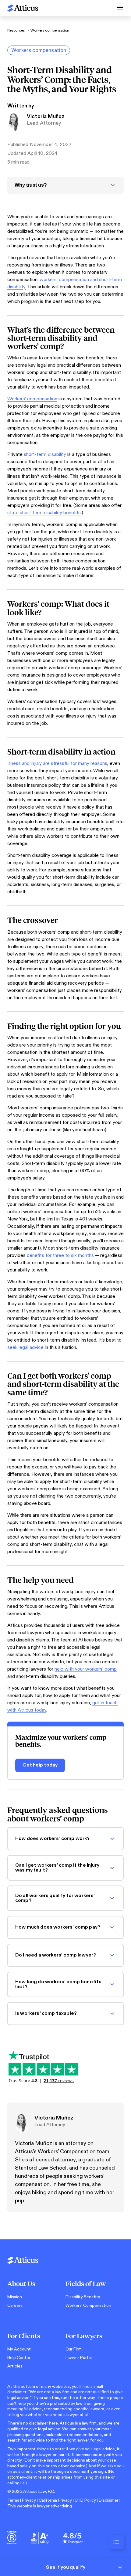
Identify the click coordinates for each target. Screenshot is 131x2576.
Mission (15, 2297)
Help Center (19, 2358)
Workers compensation (50, 30)
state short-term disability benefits (44, 513)
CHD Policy (85, 2500)
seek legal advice (25, 1347)
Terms (13, 2500)
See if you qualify (66, 2567)
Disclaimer (109, 2500)
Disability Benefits (83, 2297)
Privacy (29, 2500)
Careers (15, 2305)
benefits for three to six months (60, 1256)
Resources (16, 30)
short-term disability (45, 455)
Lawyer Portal (79, 2358)
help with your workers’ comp (86, 1669)
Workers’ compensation (32, 399)
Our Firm (74, 2349)
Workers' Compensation (88, 2305)
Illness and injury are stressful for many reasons (57, 764)
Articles (15, 2366)
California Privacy (55, 2500)
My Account (19, 2349)
